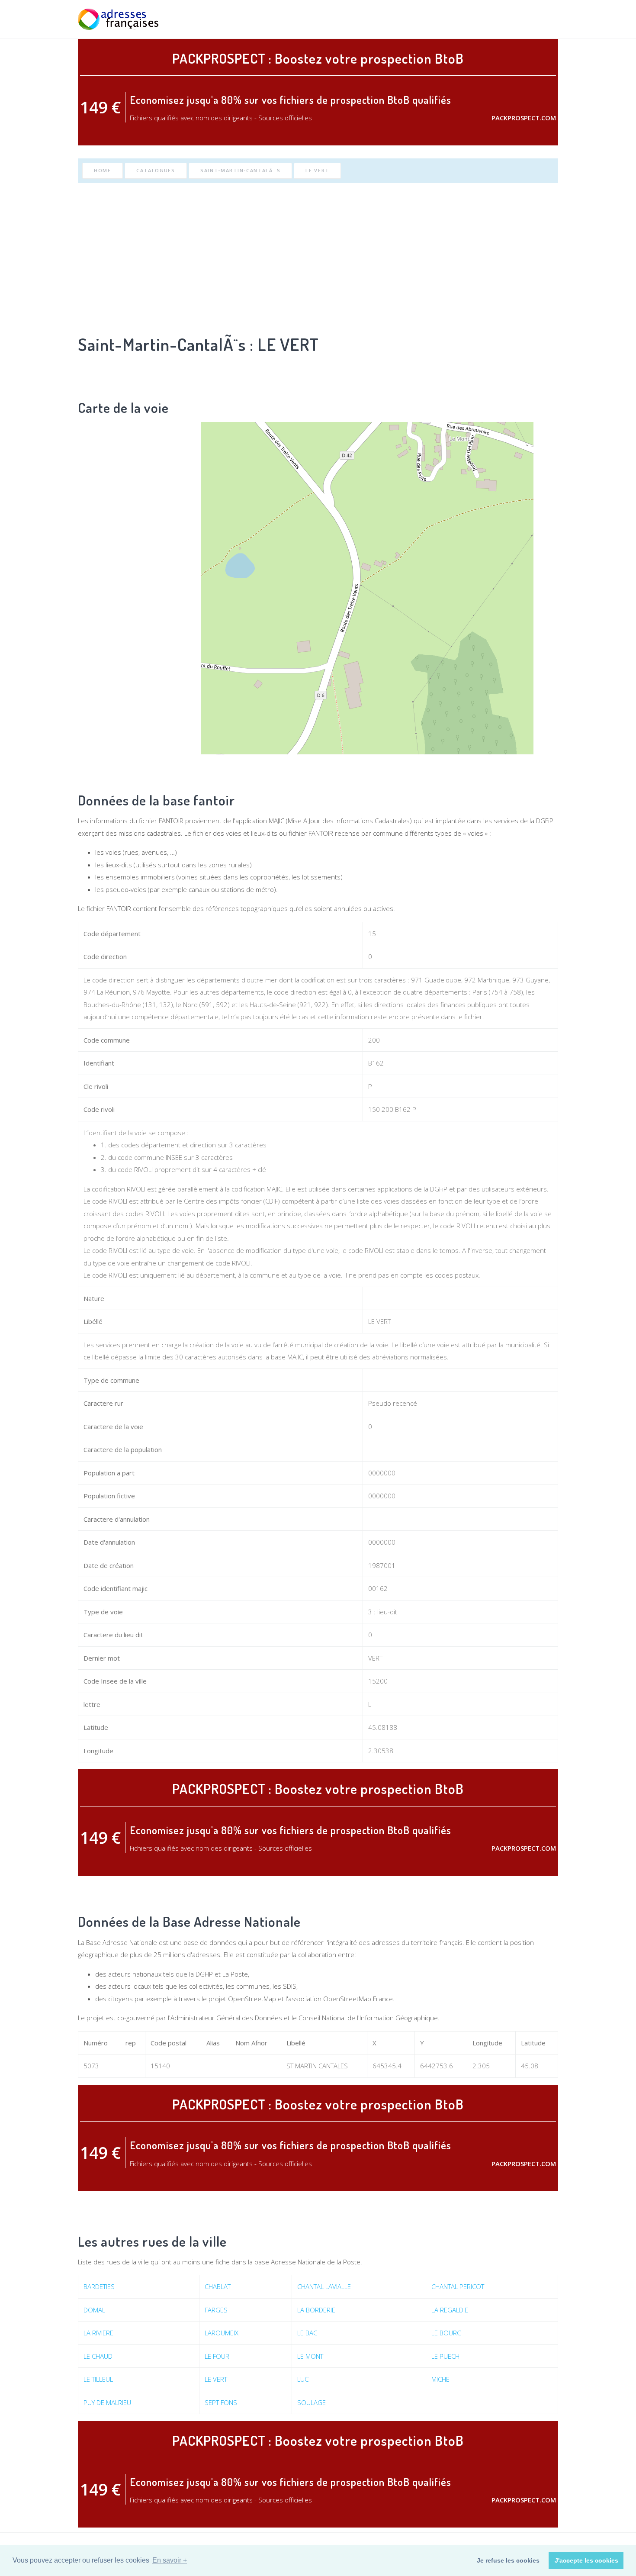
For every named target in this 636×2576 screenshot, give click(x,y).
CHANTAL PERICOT (458, 2286)
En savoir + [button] (170, 2560)
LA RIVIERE (98, 2333)
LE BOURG (446, 2333)
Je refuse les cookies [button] (508, 2560)
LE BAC (307, 2333)
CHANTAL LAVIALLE (324, 2286)
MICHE (440, 2379)
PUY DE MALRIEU (107, 2402)
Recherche (460, 19)
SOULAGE (312, 2402)
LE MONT (310, 2356)
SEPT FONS (221, 2402)
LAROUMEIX (222, 2333)
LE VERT (317, 170)
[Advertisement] (318, 257)
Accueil (423, 19)
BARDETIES (99, 2286)
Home (103, 170)
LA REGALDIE (450, 2310)
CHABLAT (218, 2286)
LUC (303, 2379)
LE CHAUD (98, 2356)
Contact (544, 19)
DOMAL (94, 2310)
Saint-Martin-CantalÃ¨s (240, 170)
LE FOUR (217, 2356)
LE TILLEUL (98, 2379)
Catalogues (156, 170)
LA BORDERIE (316, 2310)
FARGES (216, 2310)
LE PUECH (445, 2356)
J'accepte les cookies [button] (586, 2560)
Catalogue (503, 19)
